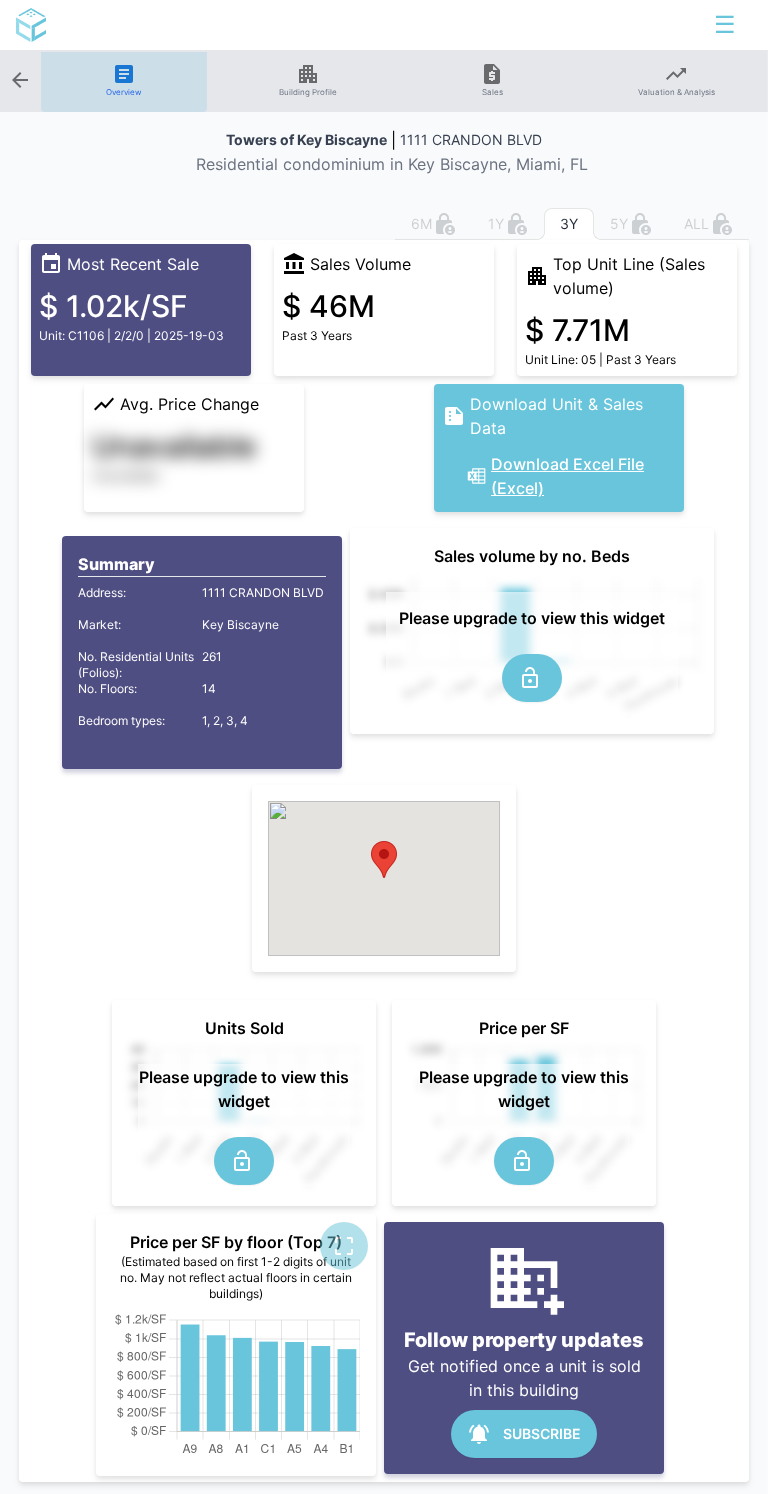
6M (421, 223)
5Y (619, 223)
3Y (569, 223)
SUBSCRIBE (542, 1433)
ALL (696, 223)
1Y (496, 223)
